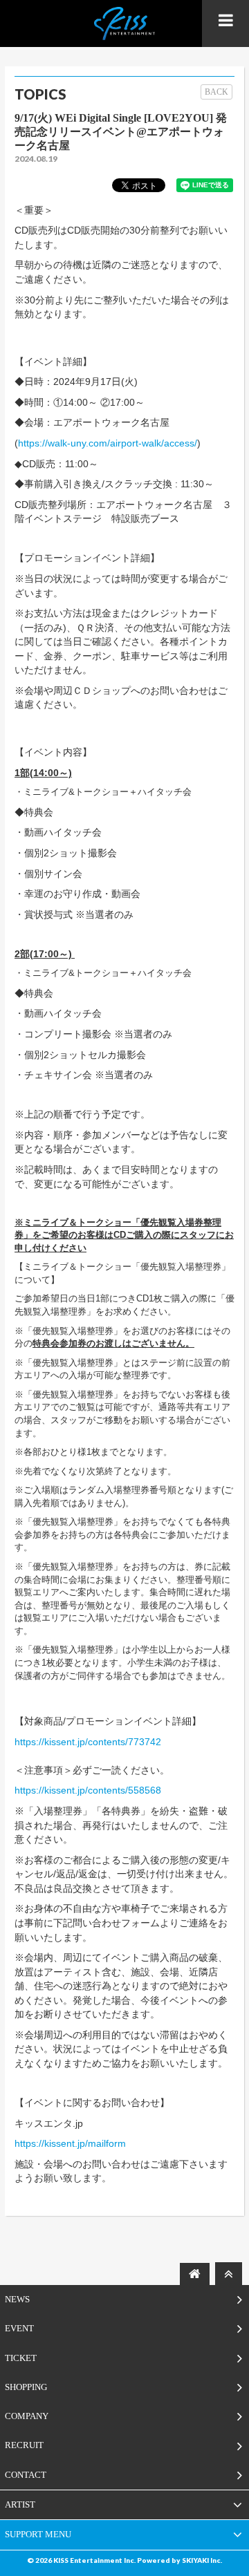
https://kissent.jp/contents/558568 (88, 1790)
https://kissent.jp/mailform (70, 2143)
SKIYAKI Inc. (202, 2560)
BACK (216, 92)
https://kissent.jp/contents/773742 (88, 1742)
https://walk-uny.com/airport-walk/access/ (108, 443)
